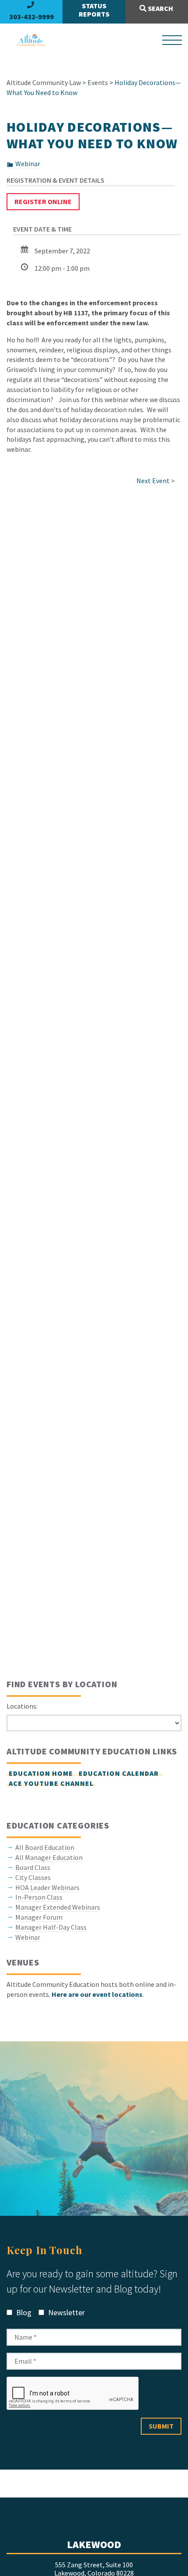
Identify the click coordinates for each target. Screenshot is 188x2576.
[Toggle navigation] (172, 40)
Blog (23, 2312)
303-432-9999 (31, 17)
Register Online (43, 201)
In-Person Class (39, 1897)
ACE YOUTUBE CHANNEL (51, 1783)
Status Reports (94, 10)
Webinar (28, 164)
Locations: (22, 1706)
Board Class (33, 1867)
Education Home (41, 1773)
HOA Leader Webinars (47, 1887)
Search (160, 8)
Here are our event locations (97, 1994)
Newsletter (66, 2312)
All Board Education (45, 1847)
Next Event (153, 481)
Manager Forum (39, 1917)
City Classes (33, 1877)
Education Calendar (120, 1773)
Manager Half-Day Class (51, 1927)
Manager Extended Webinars (58, 1907)
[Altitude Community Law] (28, 40)
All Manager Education (49, 1857)
